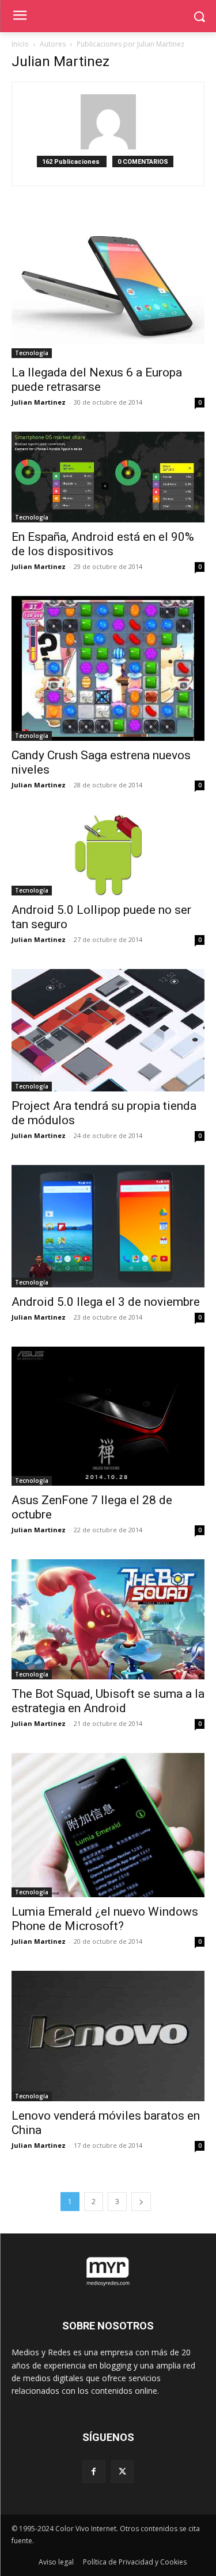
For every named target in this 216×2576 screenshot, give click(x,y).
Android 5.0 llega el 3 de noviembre (106, 1302)
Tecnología (32, 353)
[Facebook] (94, 2472)
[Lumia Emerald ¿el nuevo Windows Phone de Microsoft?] (108, 1825)
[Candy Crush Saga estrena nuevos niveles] (108, 668)
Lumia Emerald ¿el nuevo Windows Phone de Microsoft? (105, 1919)
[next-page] (141, 2202)
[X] (122, 2472)
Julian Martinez (39, 402)
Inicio (20, 44)
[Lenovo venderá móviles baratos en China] (108, 2036)
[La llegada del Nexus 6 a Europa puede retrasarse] (108, 286)
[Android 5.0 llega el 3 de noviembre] (108, 1226)
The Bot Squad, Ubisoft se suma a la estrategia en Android (108, 1701)
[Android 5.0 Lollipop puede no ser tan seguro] (108, 855)
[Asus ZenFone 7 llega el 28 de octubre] (108, 1416)
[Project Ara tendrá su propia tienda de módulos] (108, 1031)
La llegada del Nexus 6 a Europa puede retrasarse (97, 380)
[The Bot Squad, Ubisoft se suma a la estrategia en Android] (108, 1619)
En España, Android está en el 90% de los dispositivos (103, 544)
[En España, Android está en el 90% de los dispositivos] (108, 477)
